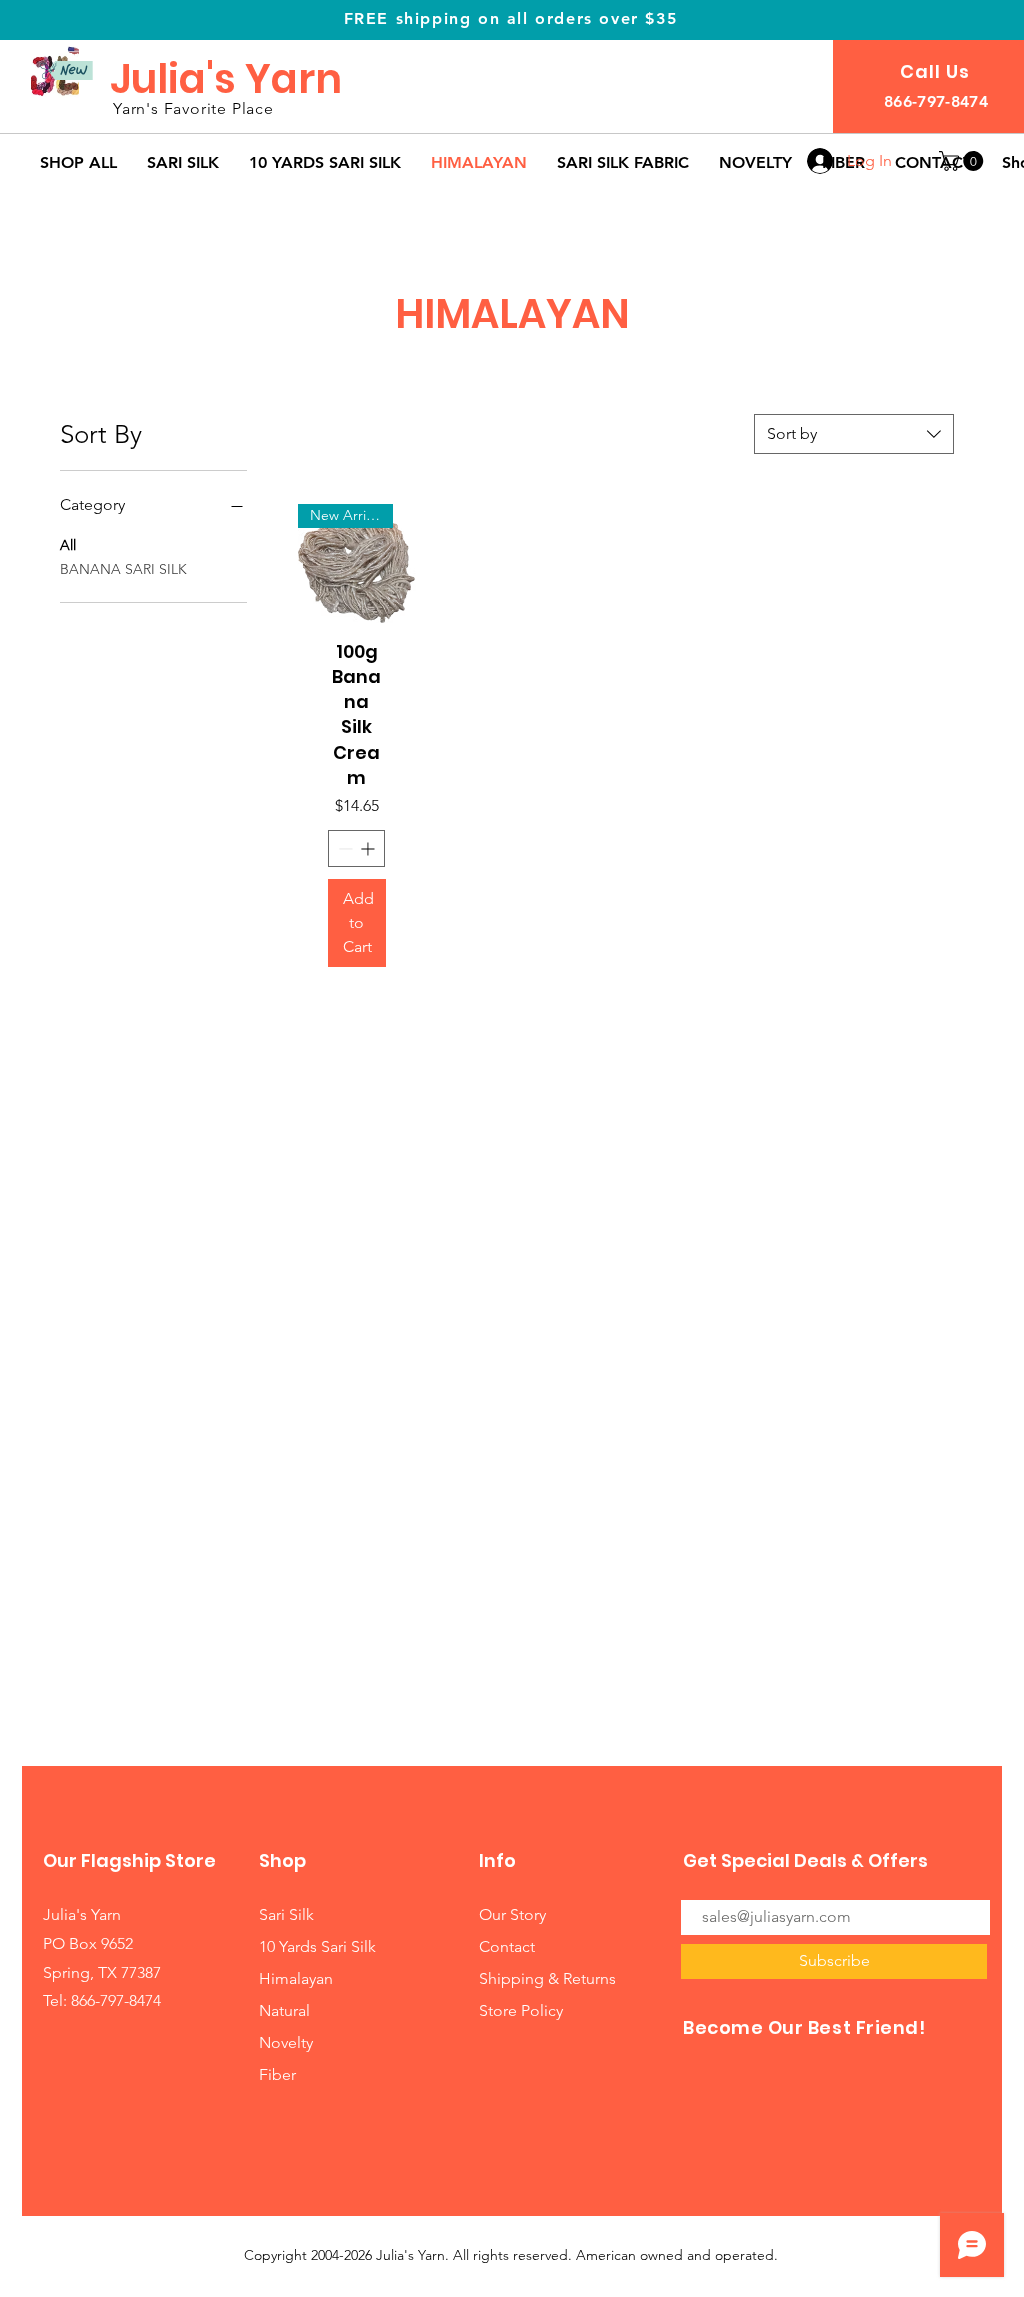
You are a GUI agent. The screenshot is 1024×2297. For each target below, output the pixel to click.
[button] (963, 161)
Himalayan (296, 1978)
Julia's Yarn (226, 79)
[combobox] (854, 434)
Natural (284, 2010)
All (68, 545)
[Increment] (369, 848)
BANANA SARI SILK (123, 569)
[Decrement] (343, 848)
